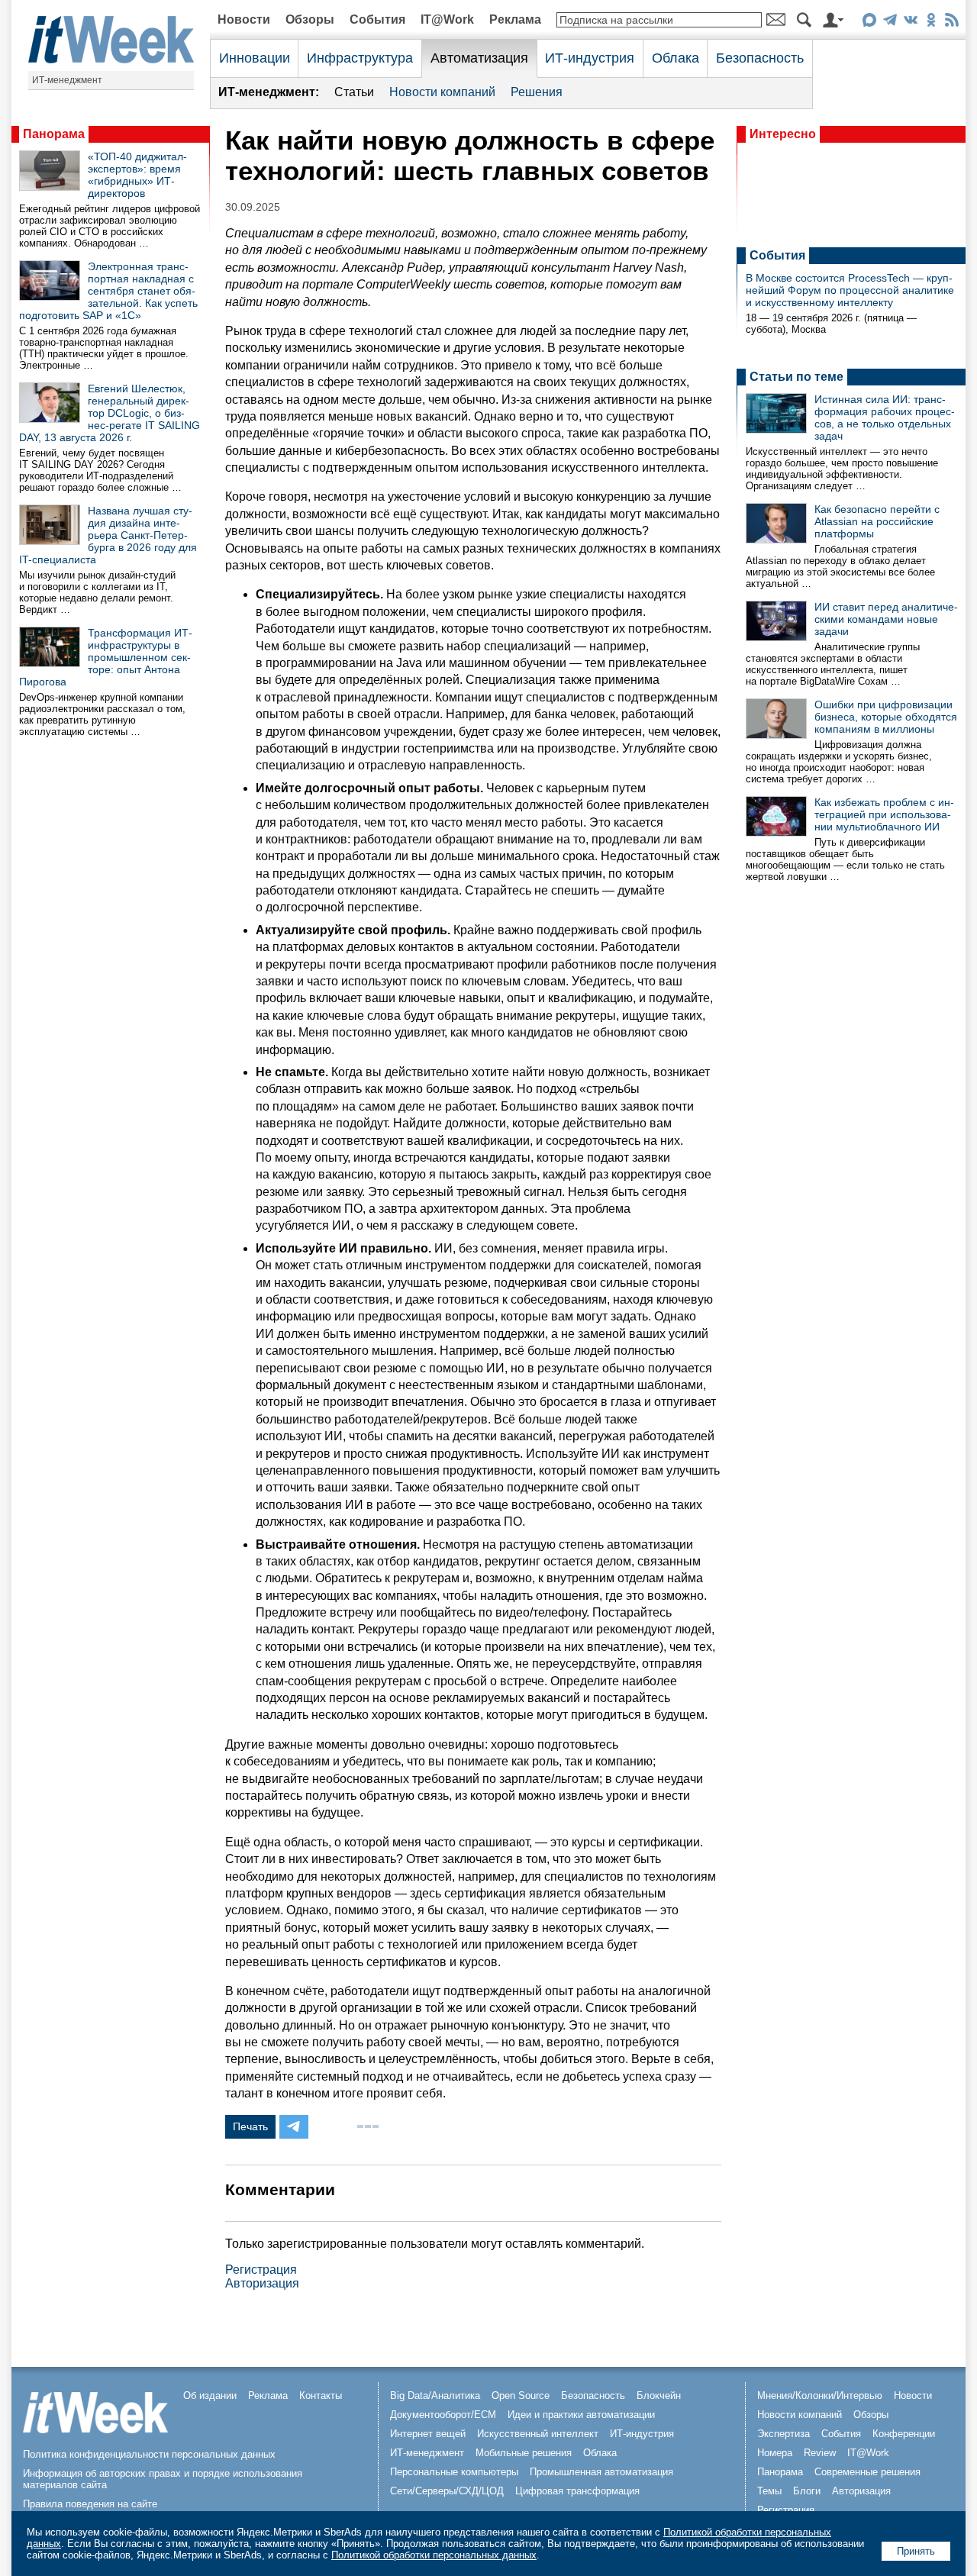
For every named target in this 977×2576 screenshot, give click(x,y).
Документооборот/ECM (443, 2415)
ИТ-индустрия (590, 58)
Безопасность (760, 58)
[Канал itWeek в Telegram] (890, 23)
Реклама (515, 19)
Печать (250, 2126)
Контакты (321, 2395)
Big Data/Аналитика (435, 2395)
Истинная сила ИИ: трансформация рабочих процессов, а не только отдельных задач (885, 418)
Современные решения (867, 2472)
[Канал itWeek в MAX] (869, 23)
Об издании (210, 2395)
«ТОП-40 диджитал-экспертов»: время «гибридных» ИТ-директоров (137, 175)
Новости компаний (442, 92)
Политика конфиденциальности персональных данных (149, 2454)
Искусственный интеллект (538, 2434)
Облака (676, 58)
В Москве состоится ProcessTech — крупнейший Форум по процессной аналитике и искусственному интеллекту (850, 290)
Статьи (354, 92)
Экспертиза (784, 2434)
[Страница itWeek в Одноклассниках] (931, 23)
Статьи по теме (796, 377)
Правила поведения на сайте (90, 2504)
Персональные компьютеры (454, 2472)
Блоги (807, 2491)
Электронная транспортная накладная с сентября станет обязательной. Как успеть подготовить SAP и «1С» (108, 291)
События (377, 19)
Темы (769, 2491)
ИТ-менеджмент (67, 80)
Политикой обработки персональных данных (434, 2555)
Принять (916, 2551)
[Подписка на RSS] (951, 23)
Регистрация (261, 2270)
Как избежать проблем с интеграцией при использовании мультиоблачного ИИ (884, 814)
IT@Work (447, 19)
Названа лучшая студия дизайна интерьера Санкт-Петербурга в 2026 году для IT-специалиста (108, 535)
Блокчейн (659, 2395)
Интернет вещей (428, 2434)
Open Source (521, 2395)
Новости (244, 19)
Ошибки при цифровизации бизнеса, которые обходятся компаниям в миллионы (886, 717)
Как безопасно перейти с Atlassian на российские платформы (877, 521)
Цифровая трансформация (577, 2491)
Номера (775, 2453)
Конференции (904, 2434)
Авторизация (262, 2283)
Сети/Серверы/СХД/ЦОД (447, 2491)
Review (820, 2453)
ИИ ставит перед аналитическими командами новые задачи (886, 619)
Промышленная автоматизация (601, 2472)
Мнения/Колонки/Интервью (820, 2395)
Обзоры (310, 19)
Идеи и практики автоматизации (581, 2415)
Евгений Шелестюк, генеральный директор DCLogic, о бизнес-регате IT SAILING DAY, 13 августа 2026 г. (110, 413)
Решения (537, 92)
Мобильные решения (524, 2453)
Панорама (54, 134)
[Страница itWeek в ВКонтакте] (910, 23)
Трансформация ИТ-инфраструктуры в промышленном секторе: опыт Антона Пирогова (106, 657)
